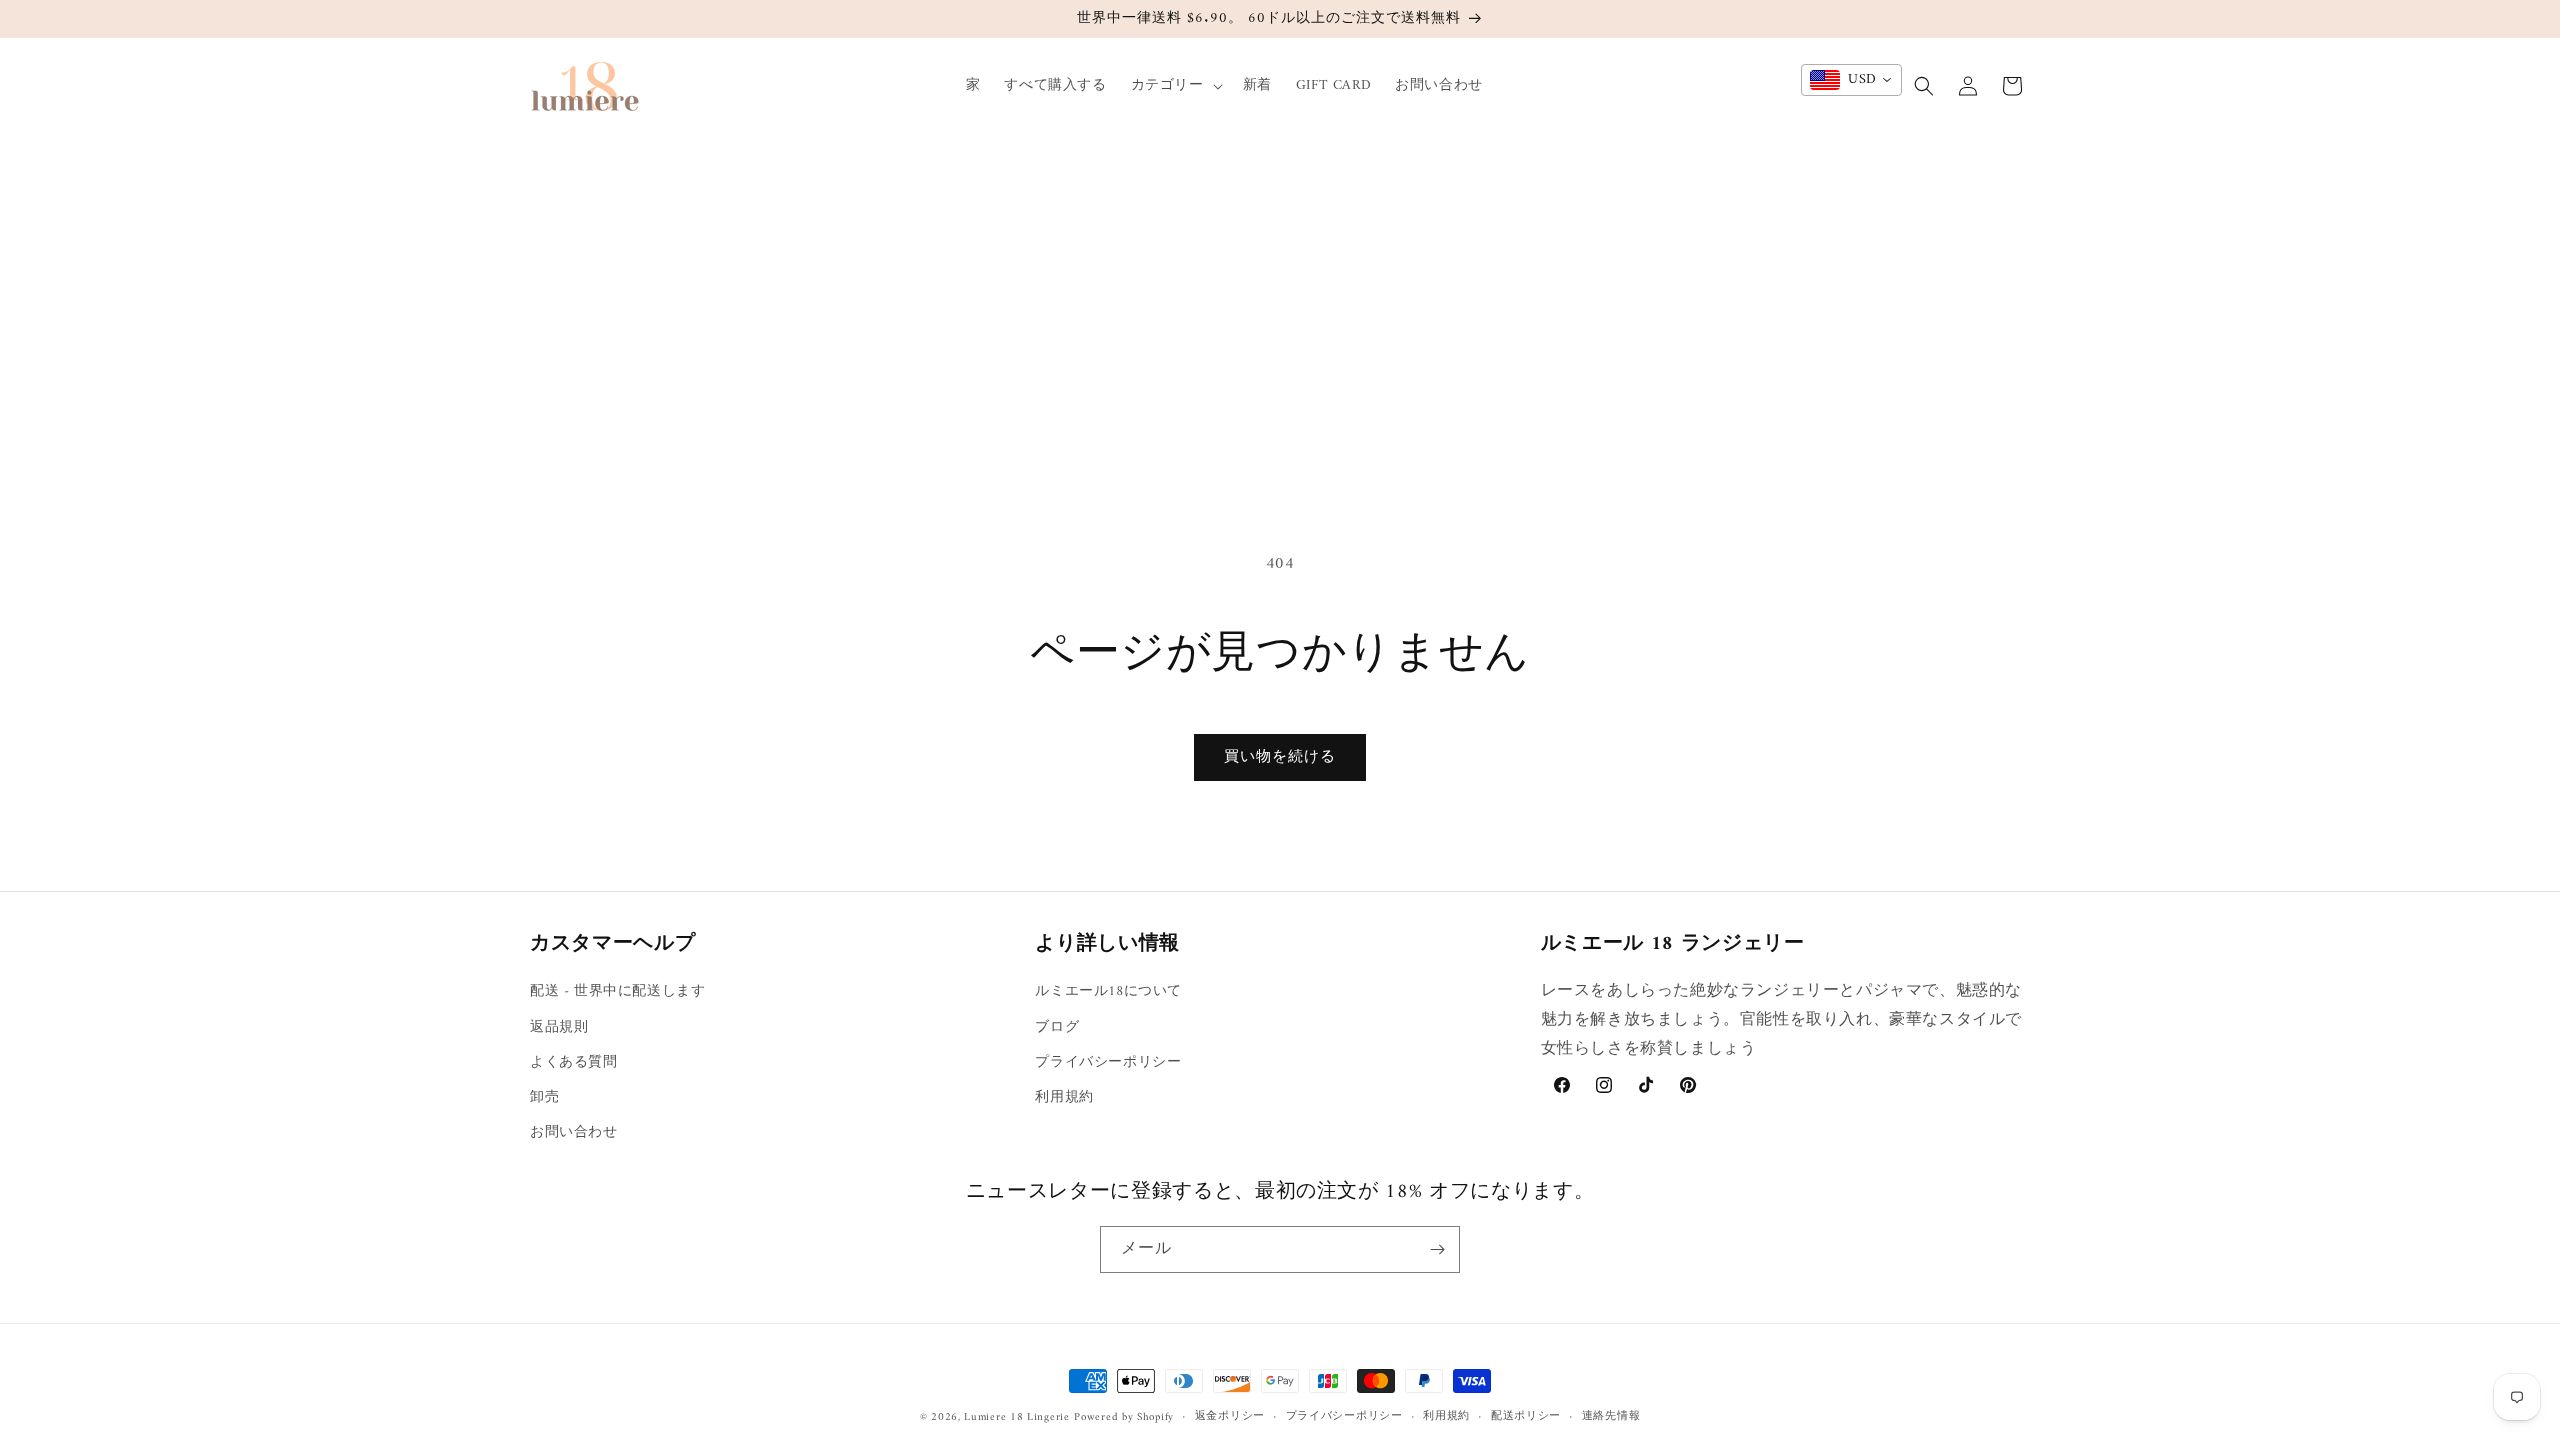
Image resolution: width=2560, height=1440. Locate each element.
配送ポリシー (1526, 1417)
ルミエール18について (1108, 991)
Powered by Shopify (1124, 1417)
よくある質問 (574, 1062)
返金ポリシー (1230, 1417)
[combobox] (1851, 80)
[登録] (1437, 1249)
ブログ (1057, 1027)
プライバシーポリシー (1108, 1062)
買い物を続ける (1280, 757)
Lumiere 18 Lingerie (1016, 1417)
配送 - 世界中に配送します (617, 991)
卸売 (544, 1097)
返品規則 (559, 1027)
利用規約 (1064, 1097)
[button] (1175, 86)
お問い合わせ (574, 1132)
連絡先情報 (1611, 1417)
